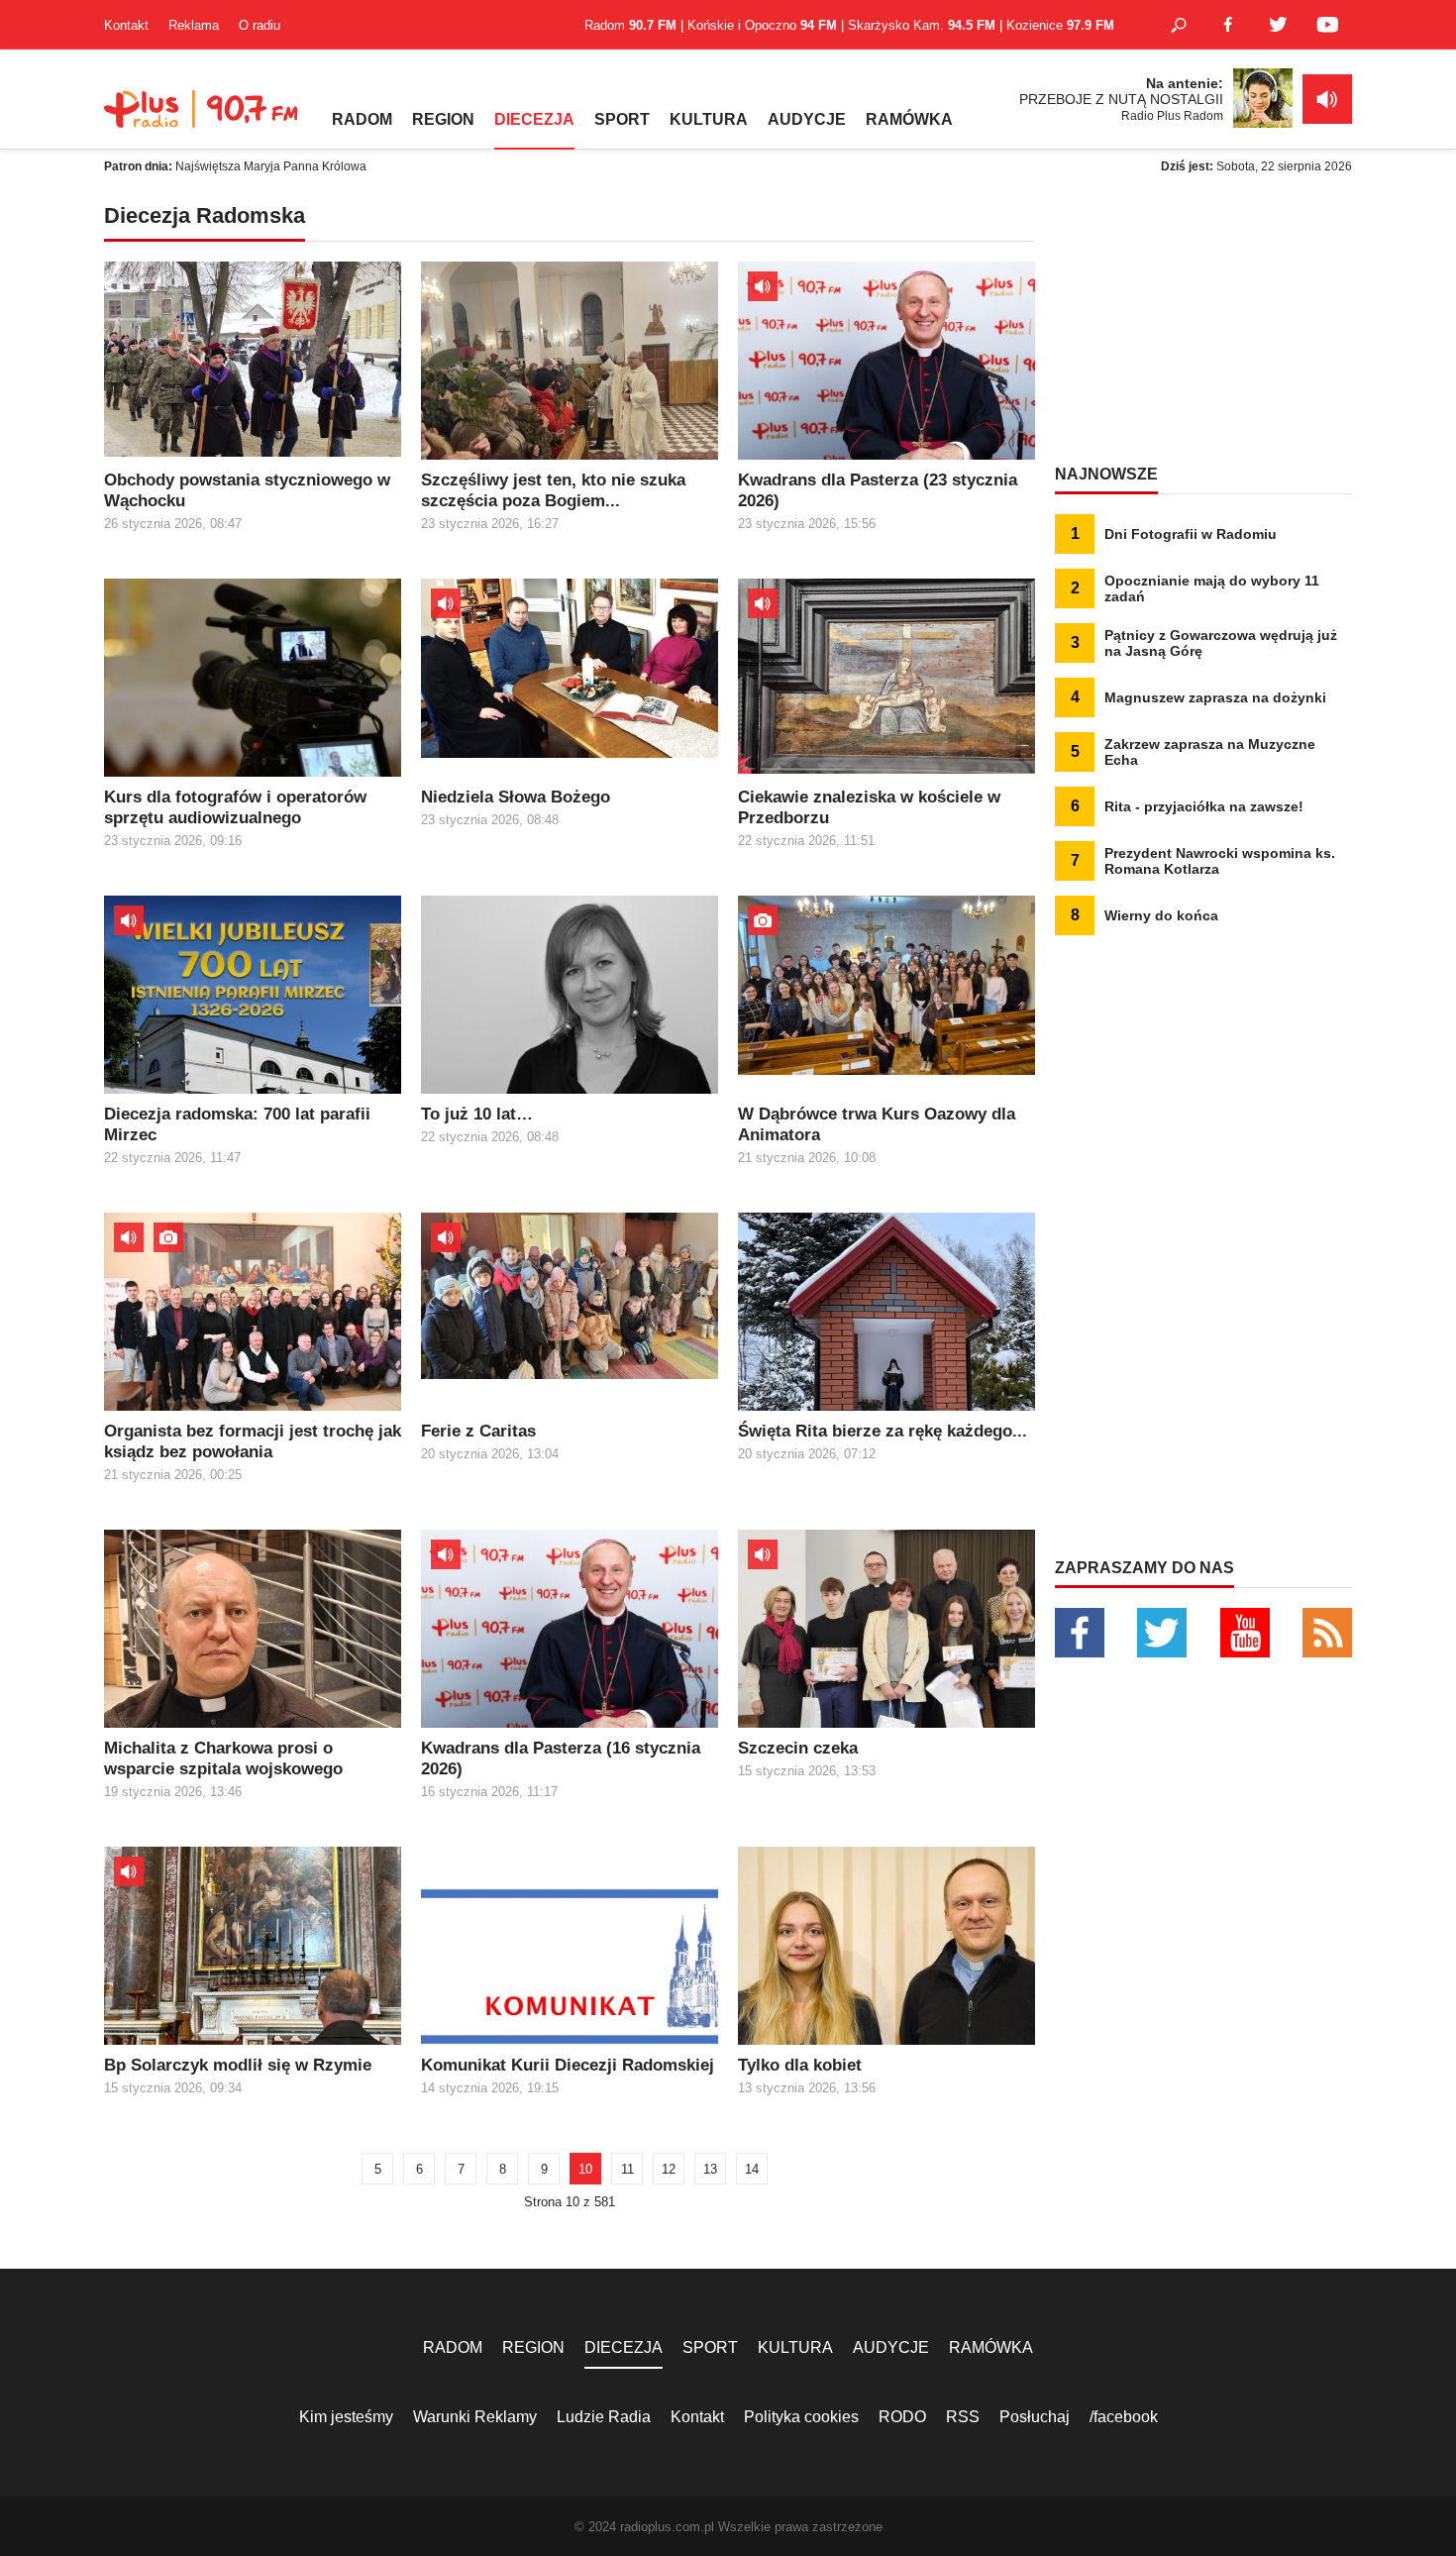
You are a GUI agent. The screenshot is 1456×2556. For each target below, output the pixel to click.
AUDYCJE (807, 119)
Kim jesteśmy (346, 2417)
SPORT (622, 119)
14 (752, 2169)
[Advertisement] (1203, 327)
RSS (963, 2417)
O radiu (260, 25)
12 (669, 2169)
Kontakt (126, 25)
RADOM (362, 119)
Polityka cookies (801, 2417)
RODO (902, 2417)
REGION (443, 119)
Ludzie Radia (604, 2417)
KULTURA (709, 119)
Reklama (194, 25)
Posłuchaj (1035, 2417)
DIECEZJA (534, 119)
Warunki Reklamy (475, 2417)
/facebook (1124, 2417)
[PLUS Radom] (203, 119)
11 (627, 2169)
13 (710, 2169)
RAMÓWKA (909, 119)
